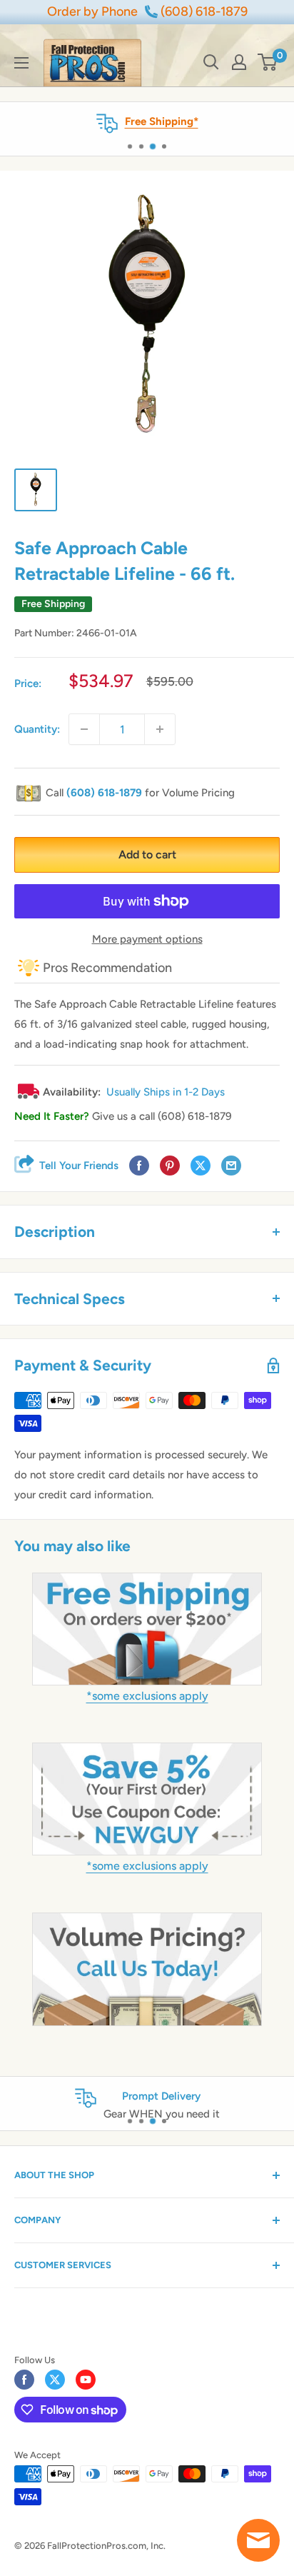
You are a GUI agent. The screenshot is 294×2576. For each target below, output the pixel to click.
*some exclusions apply (147, 1696)
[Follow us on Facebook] (24, 2380)
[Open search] (211, 62)
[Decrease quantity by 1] (84, 729)
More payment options (147, 939)
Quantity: (37, 729)
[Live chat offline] (258, 2540)
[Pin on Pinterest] (170, 1166)
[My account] (239, 62)
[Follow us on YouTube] (86, 2380)
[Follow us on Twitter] (55, 2380)
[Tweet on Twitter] (201, 1166)
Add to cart (147, 855)
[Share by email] (231, 1166)
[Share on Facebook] (139, 1166)
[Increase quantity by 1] (160, 729)
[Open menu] (21, 63)
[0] (268, 62)
